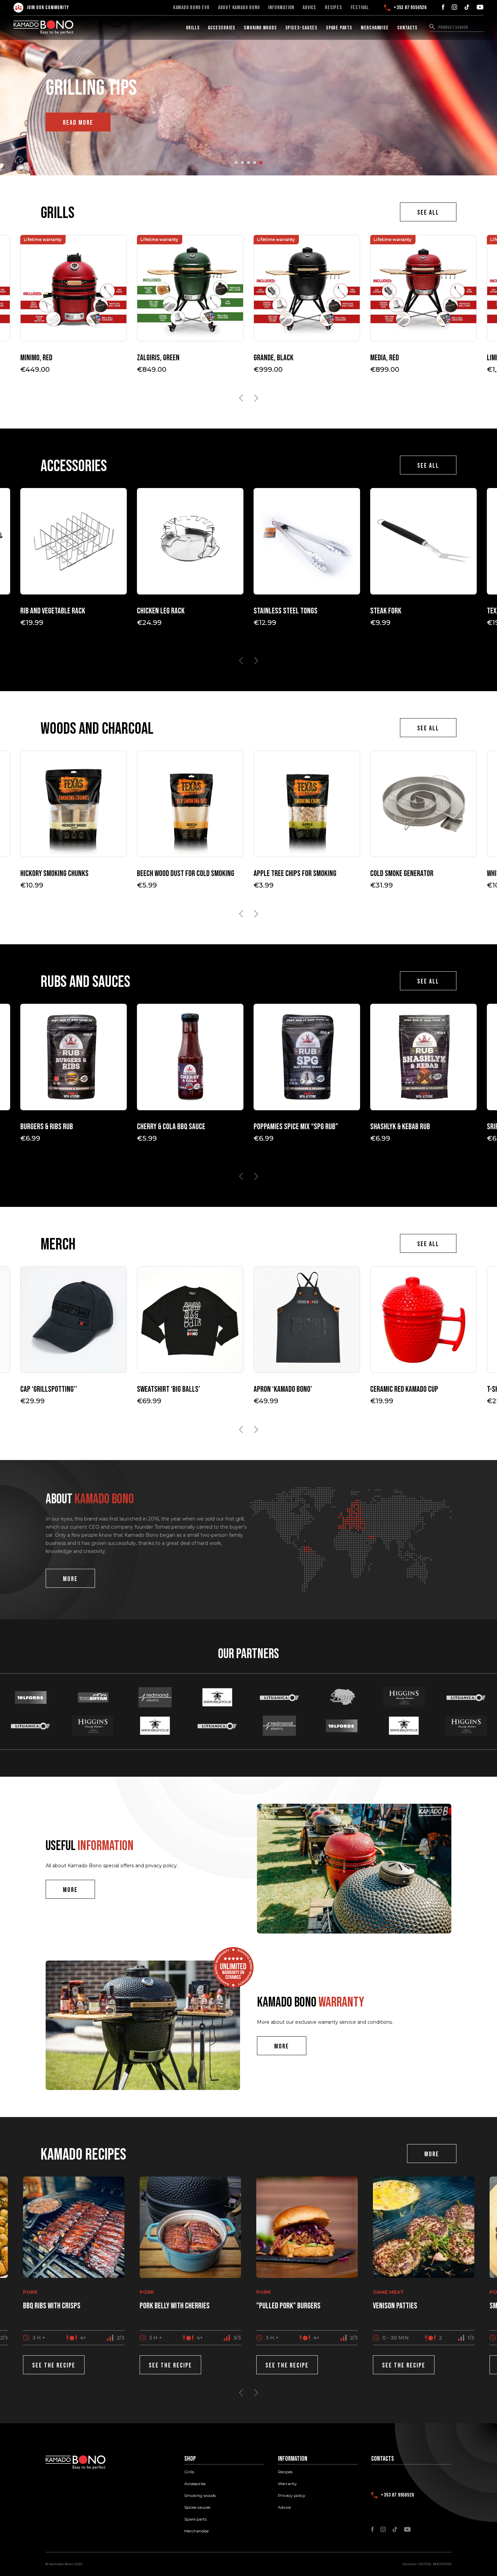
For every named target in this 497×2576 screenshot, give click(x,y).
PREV (241, 398)
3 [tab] (249, 163)
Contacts (407, 28)
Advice (310, 8)
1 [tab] (236, 163)
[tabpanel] (249, 95)
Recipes (334, 8)
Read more (78, 123)
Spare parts (339, 28)
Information (281, 8)
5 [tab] (261, 163)
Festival (360, 8)
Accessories (222, 28)
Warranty (287, 2484)
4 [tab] (255, 163)
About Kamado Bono (239, 8)
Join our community (48, 8)
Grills (193, 28)
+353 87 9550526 (410, 8)
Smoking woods (260, 28)
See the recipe (54, 2365)
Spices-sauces (301, 28)
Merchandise (375, 28)
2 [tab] (242, 163)
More (70, 1579)
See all (428, 213)
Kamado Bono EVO (191, 8)
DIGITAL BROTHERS (435, 2564)
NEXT (256, 398)
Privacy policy (292, 2496)
